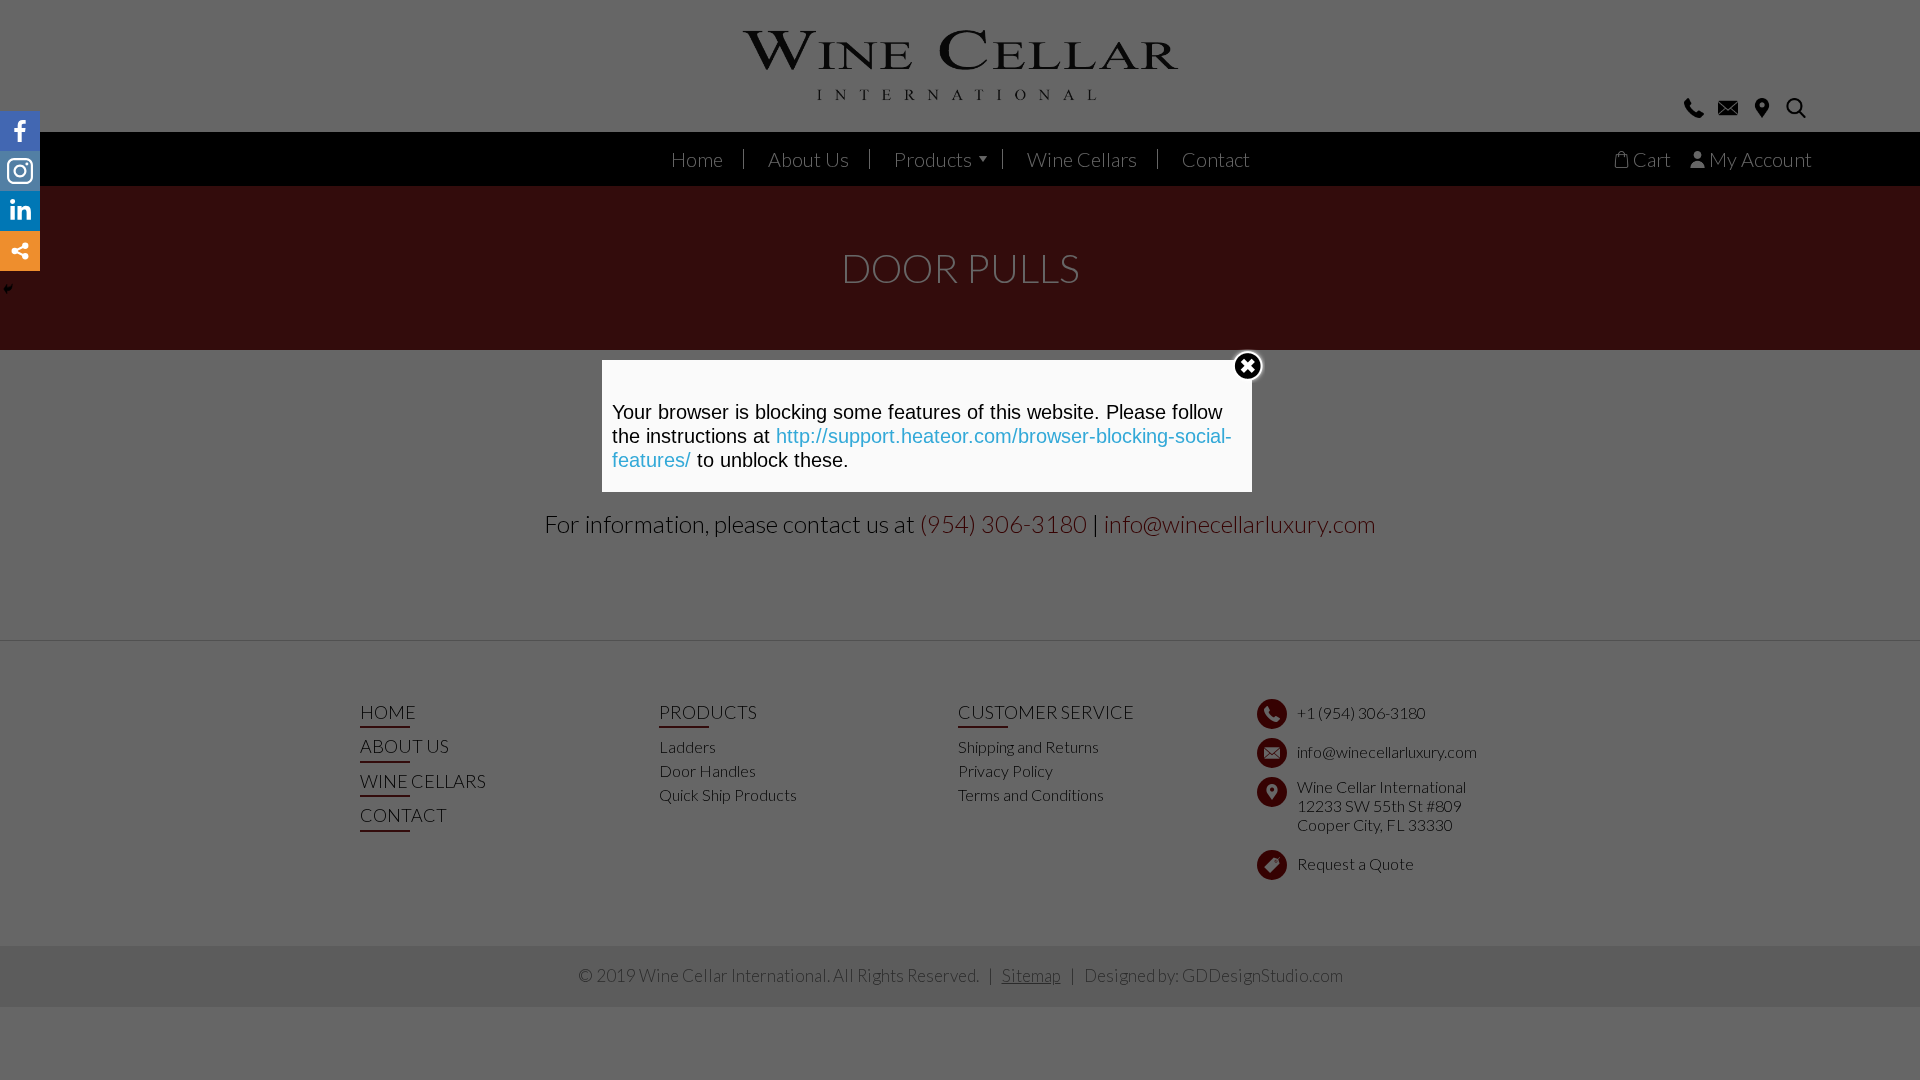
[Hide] (8, 289)
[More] (20, 251)
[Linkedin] (20, 211)
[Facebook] (20, 131)
